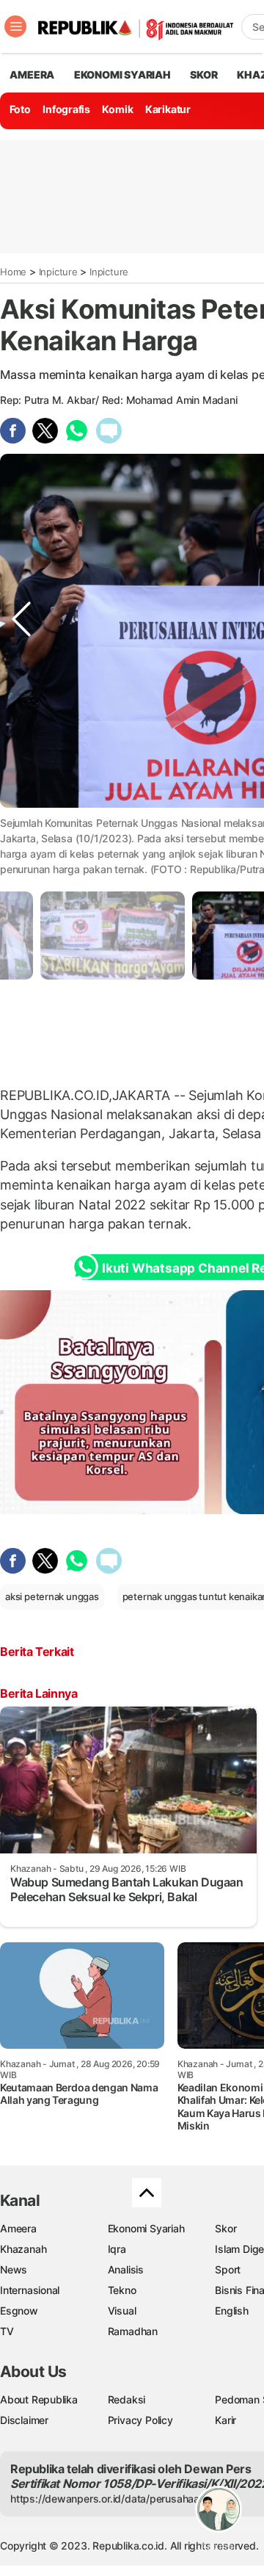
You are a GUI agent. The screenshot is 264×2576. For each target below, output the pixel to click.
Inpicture (58, 272)
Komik (117, 109)
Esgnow (19, 2311)
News (14, 2269)
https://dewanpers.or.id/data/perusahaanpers (118, 2499)
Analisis (126, 2269)
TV (7, 2331)
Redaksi (127, 2399)
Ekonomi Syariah (122, 75)
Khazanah (23, 2249)
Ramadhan (133, 2331)
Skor (225, 2228)
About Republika (39, 2399)
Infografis (66, 109)
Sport (228, 2269)
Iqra (117, 2249)
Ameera (18, 2228)
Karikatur (168, 109)
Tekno (122, 2290)
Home (13, 272)
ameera (32, 75)
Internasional (30, 2290)
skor (203, 75)
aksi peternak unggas (52, 1596)
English (232, 2311)
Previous (21, 821)
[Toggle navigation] (15, 26)
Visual (122, 2311)
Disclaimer (24, 2420)
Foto (20, 109)
